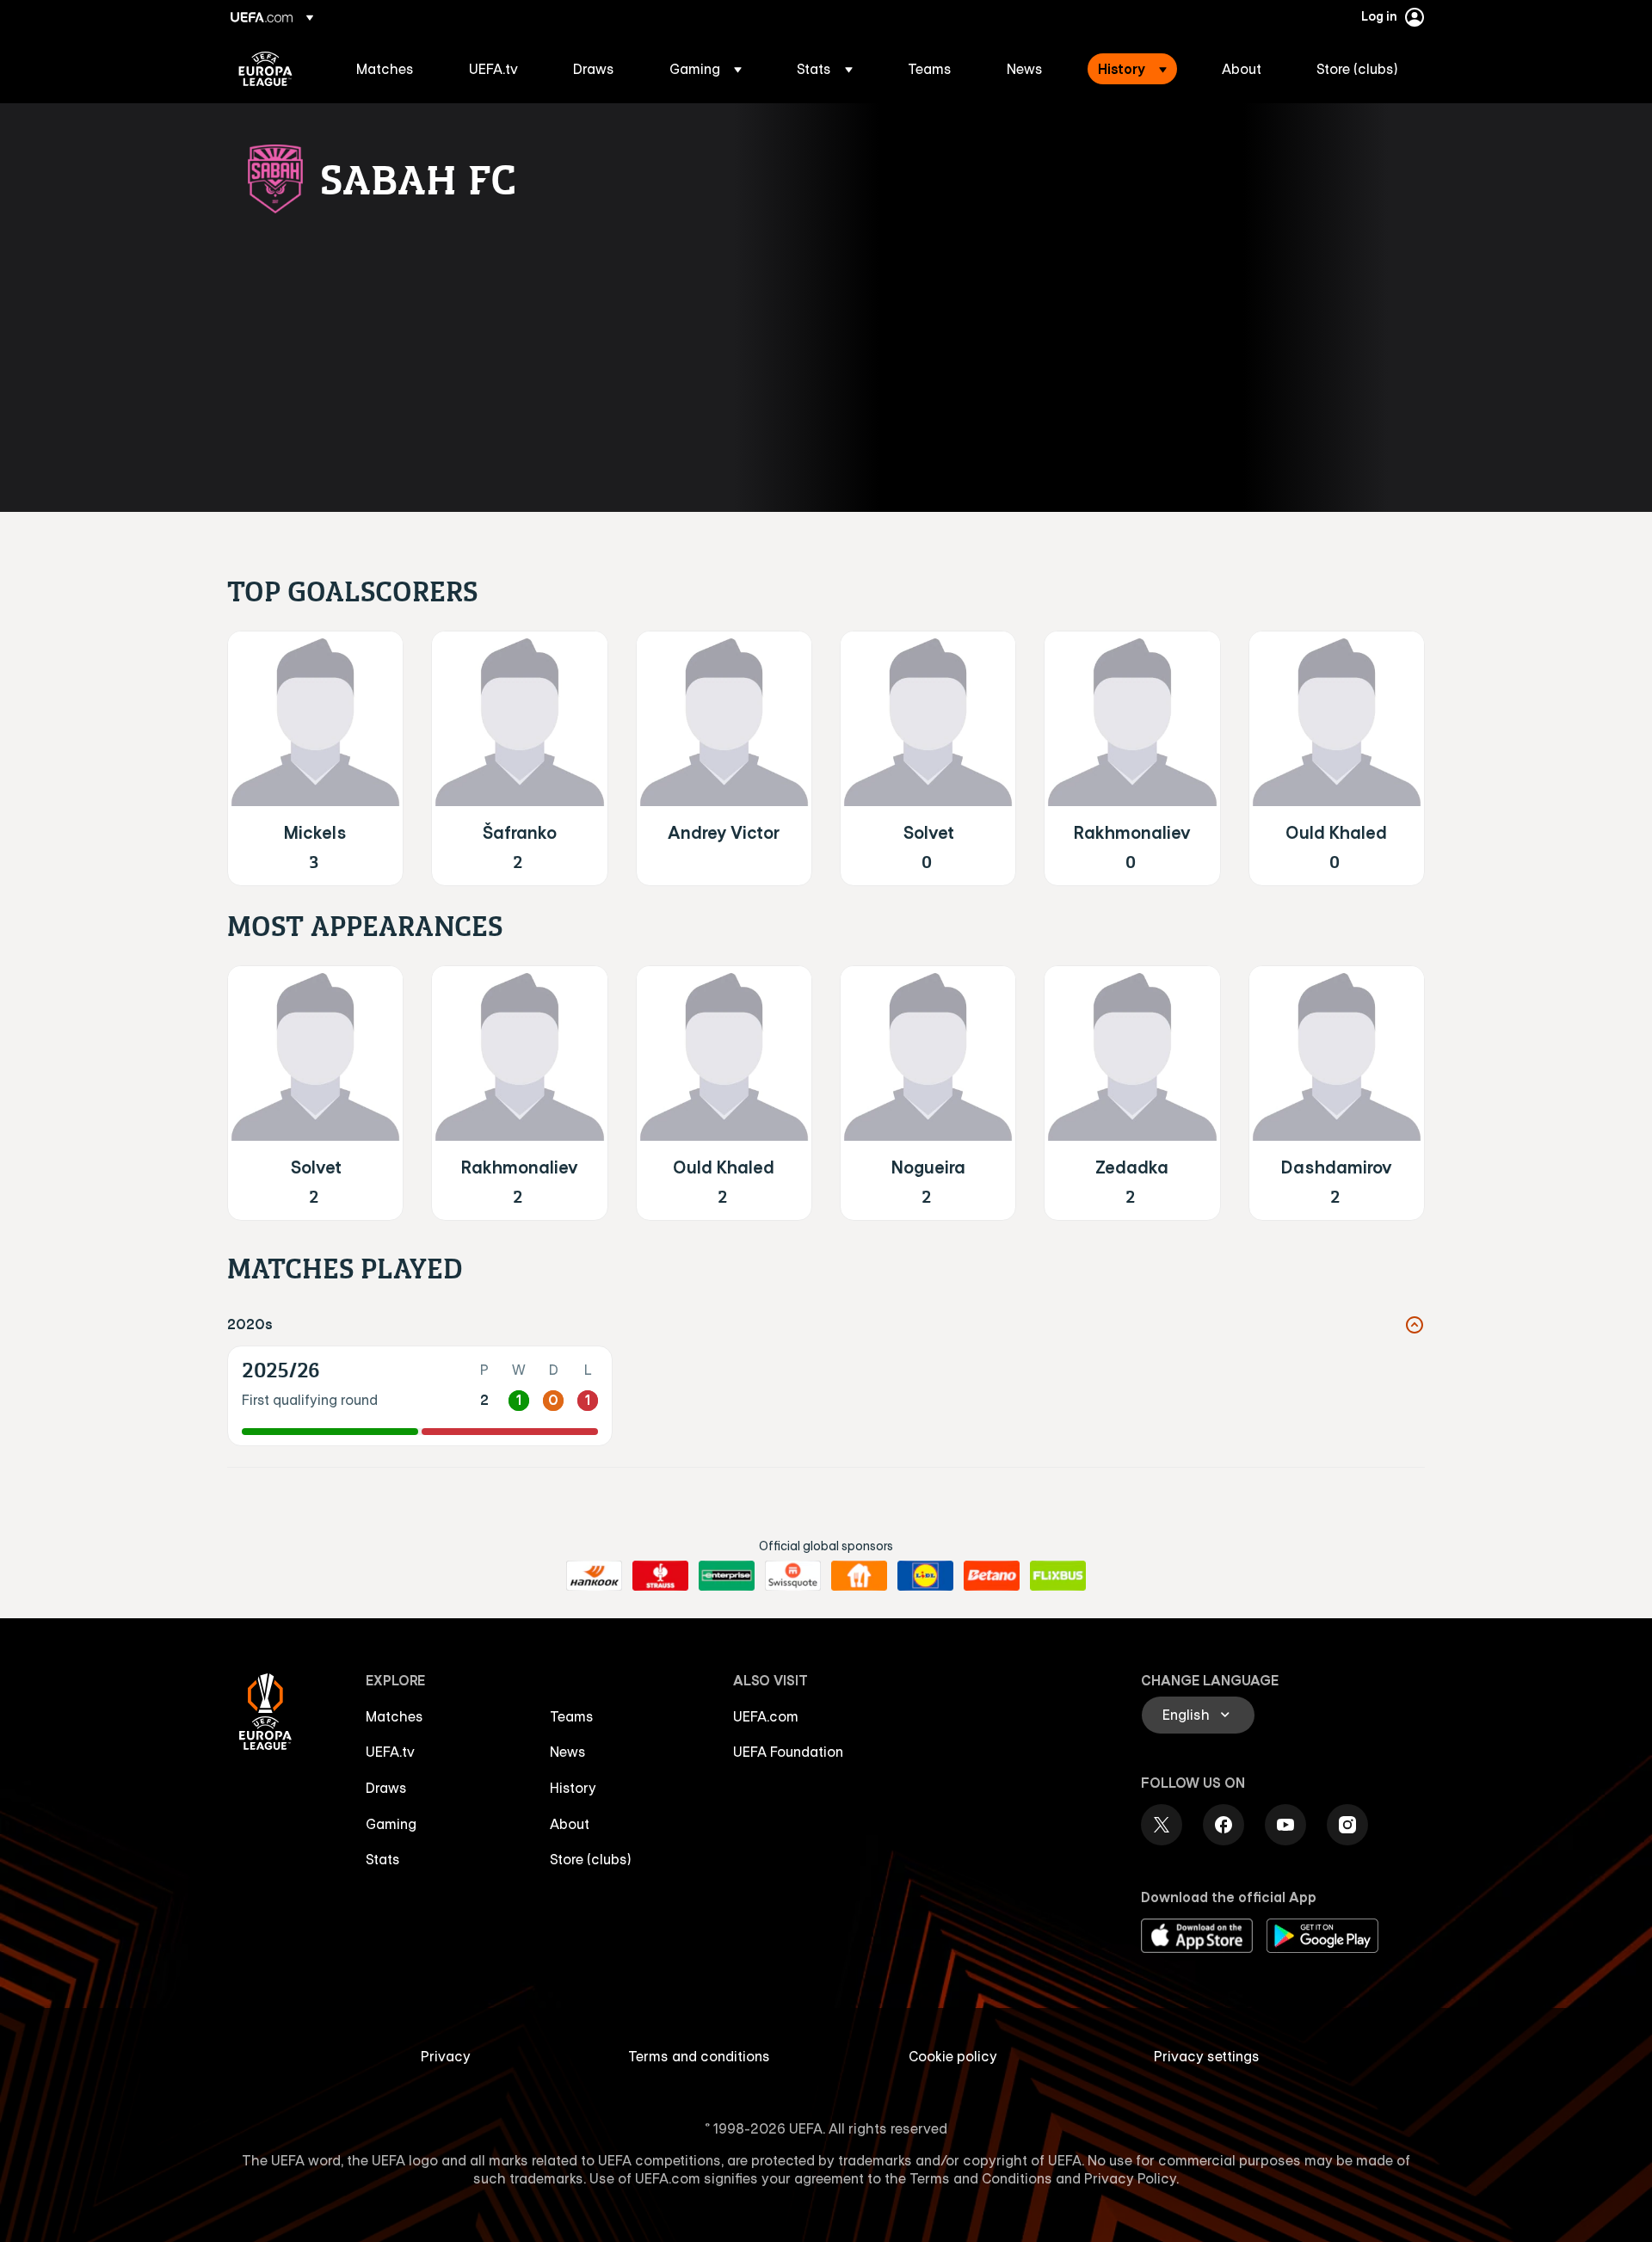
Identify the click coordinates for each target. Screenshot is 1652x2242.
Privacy (446, 2056)
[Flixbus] (1058, 1576)
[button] (706, 69)
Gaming (391, 1824)
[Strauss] (660, 1576)
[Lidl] (925, 1576)
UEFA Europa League (265, 69)
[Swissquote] (793, 1576)
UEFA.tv (390, 1752)
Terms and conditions (699, 2056)
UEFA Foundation (788, 1752)
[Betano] (992, 1576)
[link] (385, 69)
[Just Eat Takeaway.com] (859, 1576)
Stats (383, 1859)
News (568, 1752)
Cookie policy (953, 2056)
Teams (572, 1716)
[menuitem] (391, 69)
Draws (386, 1788)
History (573, 1788)
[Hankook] (594, 1576)
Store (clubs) (591, 1859)
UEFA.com (766, 1716)
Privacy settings (1207, 2056)
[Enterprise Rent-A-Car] (727, 1576)
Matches (395, 1716)
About (570, 1824)
